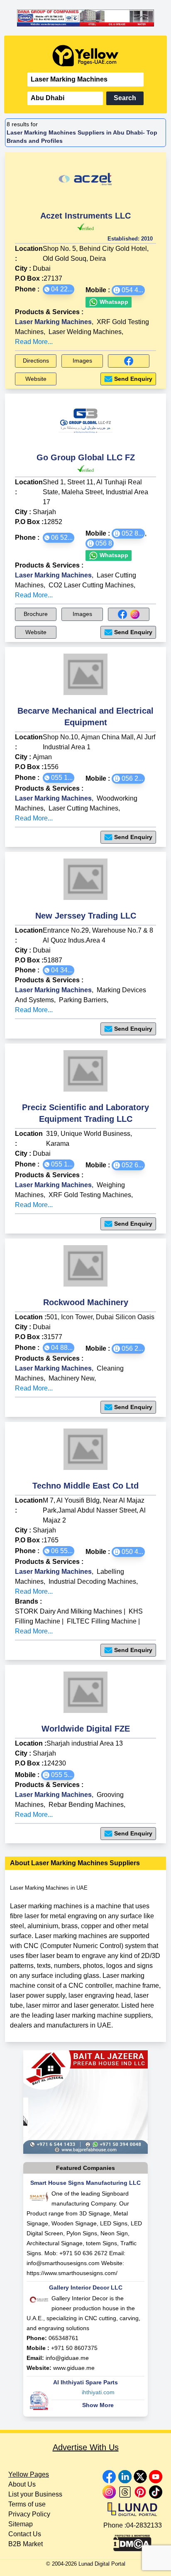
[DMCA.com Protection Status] (132, 2541)
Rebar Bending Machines (86, 1805)
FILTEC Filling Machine (102, 1621)
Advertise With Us (86, 2447)
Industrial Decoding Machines (92, 1581)
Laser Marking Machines (53, 322)
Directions (36, 361)
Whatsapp (113, 302)
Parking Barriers (83, 1000)
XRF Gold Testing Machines (90, 1195)
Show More (98, 2405)
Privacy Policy (29, 2514)
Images (82, 361)
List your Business (35, 2494)
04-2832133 (144, 2525)
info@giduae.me (67, 2358)
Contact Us (25, 2534)
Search (125, 98)
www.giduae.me (74, 2368)
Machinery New (71, 1378)
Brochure (36, 614)
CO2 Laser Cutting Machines (91, 585)
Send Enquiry (133, 379)
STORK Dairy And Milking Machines (68, 1611)
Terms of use (27, 2504)
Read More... (34, 342)
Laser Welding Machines (85, 332)
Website (36, 379)
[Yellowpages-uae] (85, 56)
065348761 (64, 2338)
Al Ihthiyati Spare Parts (85, 2382)
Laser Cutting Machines (83, 808)
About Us (22, 2484)
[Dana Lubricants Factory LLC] (85, 18)
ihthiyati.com (98, 2392)
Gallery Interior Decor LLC (86, 2287)
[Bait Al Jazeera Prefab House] (85, 2102)
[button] (59, 289)
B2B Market (26, 2544)
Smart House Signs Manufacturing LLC (85, 2183)
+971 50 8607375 (74, 2348)
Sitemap (21, 2524)
